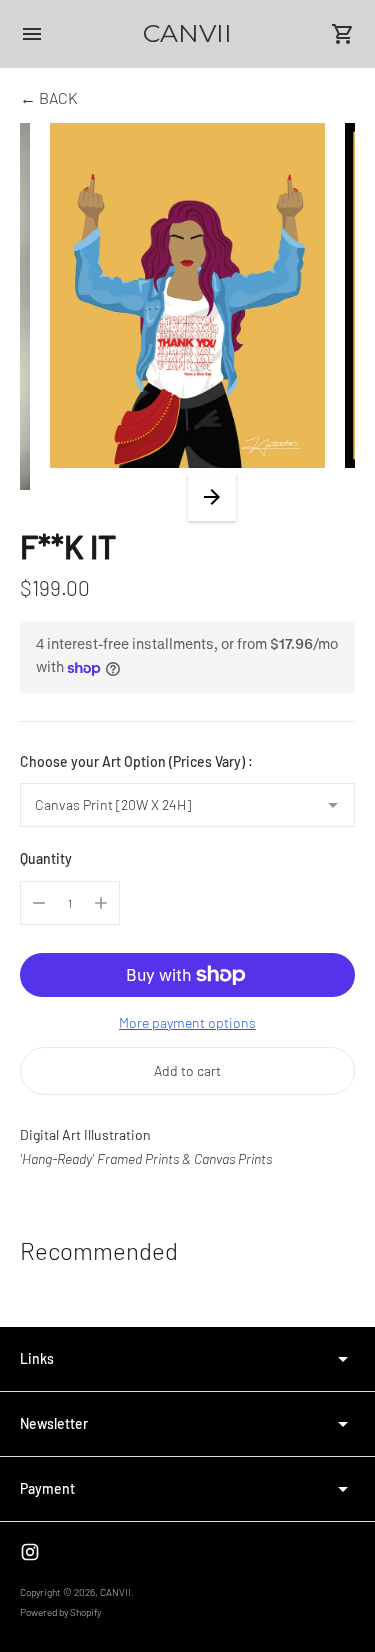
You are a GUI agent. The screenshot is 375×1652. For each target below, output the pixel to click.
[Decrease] (39, 903)
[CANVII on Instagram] (30, 1552)
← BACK (49, 97)
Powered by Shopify (60, 1612)
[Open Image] (187, 295)
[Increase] (101, 903)
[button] (212, 497)
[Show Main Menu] (32, 34)
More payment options (187, 1022)
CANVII (115, 1592)
